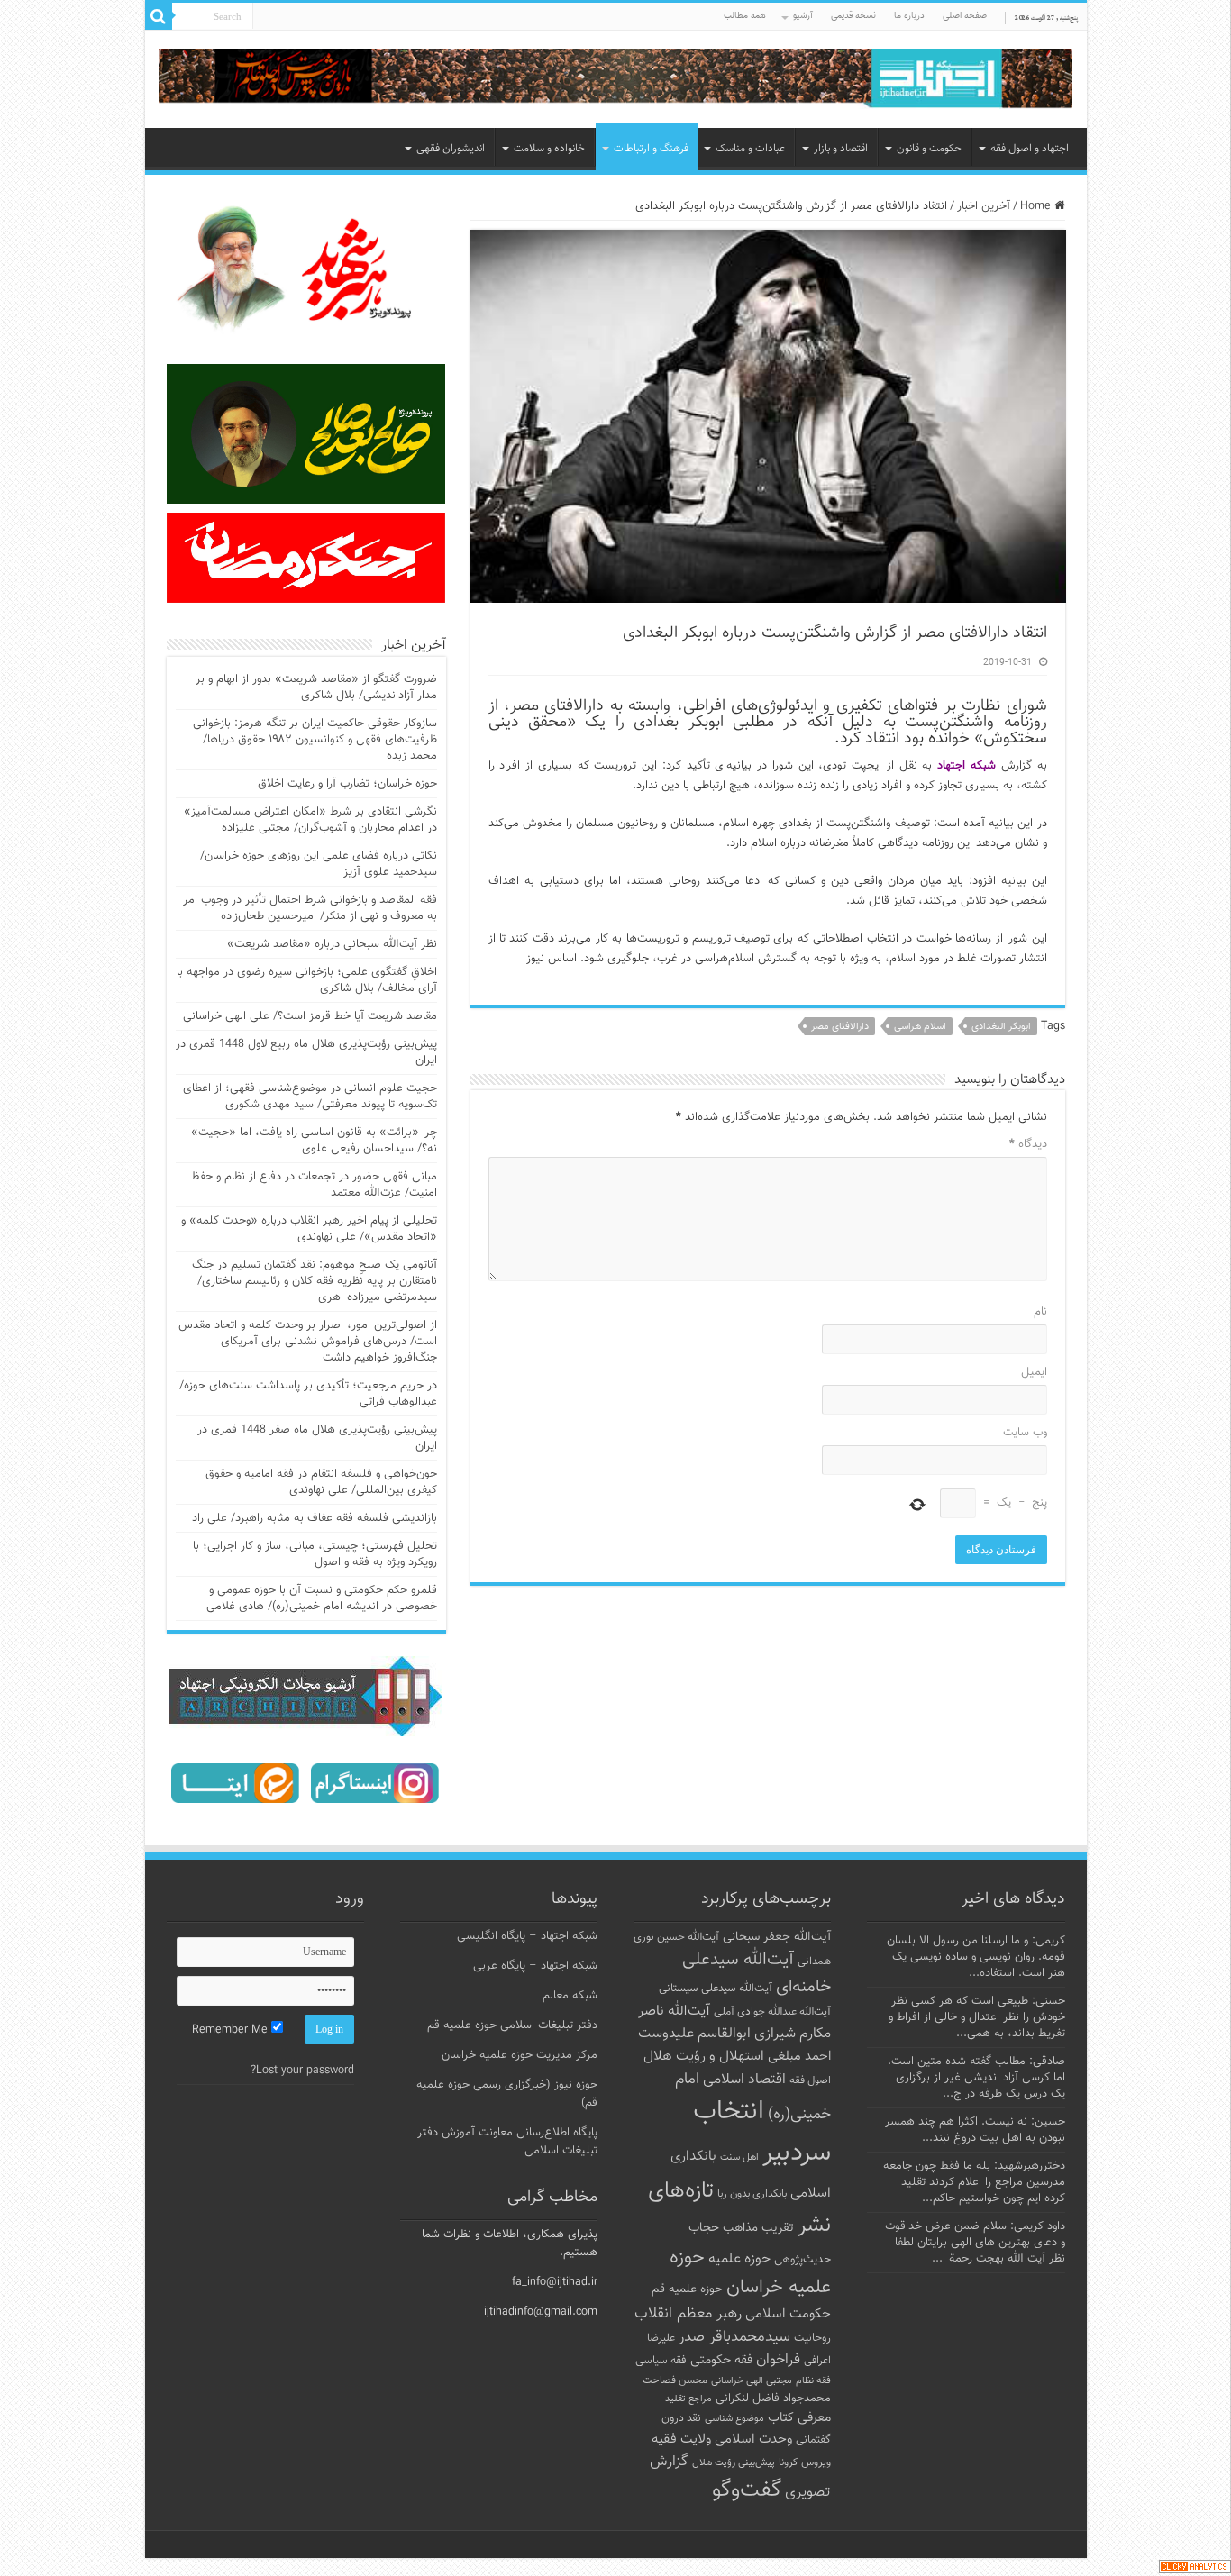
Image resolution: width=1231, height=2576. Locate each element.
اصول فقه (810, 2080)
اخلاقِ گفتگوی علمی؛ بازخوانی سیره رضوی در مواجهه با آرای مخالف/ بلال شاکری (307, 980)
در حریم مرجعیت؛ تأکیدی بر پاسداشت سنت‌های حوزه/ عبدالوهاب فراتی (308, 1394)
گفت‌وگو (747, 2490)
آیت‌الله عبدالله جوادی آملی (772, 2012)
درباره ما (909, 16)
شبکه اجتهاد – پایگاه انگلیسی (527, 1936)
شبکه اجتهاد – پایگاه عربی (535, 1966)
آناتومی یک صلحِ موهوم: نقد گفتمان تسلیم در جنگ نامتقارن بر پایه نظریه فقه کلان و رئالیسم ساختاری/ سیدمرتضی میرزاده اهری (315, 1281)
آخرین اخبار (984, 206)
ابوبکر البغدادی (1001, 1027)
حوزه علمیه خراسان (750, 2272)
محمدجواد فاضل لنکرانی (773, 2399)
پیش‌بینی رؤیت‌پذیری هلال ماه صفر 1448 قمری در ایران (317, 1438)
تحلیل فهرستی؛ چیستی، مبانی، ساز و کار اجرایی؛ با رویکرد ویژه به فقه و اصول (315, 1554)
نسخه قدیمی (853, 16)
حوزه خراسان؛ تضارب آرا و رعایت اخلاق (347, 784)
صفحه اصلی (965, 16)
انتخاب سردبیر (762, 2133)
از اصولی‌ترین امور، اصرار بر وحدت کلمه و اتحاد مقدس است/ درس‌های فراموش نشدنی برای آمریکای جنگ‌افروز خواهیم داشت (308, 1342)
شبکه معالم (570, 1996)
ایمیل (1034, 1372)
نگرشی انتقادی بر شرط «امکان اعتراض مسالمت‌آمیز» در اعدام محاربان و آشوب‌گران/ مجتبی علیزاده (310, 820)
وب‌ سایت (1025, 1433)
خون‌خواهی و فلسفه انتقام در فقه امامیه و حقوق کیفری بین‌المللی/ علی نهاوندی (321, 1482)
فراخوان (778, 2360)
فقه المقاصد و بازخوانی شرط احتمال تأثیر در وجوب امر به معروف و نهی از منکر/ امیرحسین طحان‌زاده (310, 908)
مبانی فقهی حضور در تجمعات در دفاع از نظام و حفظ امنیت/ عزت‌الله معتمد (314, 1185)
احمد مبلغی (799, 2057)
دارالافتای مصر (840, 1027)
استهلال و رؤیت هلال (704, 2056)
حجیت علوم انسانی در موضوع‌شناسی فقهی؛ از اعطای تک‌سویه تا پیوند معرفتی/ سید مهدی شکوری (310, 1097)
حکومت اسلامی (788, 2314)
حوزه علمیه (739, 2259)
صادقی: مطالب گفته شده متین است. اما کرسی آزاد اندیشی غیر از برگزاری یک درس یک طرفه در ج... (976, 2078)
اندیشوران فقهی (451, 149)
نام (1040, 1312)
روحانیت (812, 2338)
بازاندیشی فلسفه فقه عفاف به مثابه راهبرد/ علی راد (315, 1518)
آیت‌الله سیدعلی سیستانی (716, 1989)
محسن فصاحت (675, 2380)
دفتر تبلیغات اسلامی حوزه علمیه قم (512, 2025)
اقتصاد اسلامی (744, 2080)
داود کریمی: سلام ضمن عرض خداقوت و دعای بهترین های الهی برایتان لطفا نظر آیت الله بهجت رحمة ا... (975, 2243)
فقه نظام (813, 2381)
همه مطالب (745, 16)
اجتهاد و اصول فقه (1030, 149)
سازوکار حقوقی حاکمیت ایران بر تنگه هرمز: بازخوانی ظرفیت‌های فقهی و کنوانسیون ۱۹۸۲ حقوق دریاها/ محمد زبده (315, 740)
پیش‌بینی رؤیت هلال (734, 2463)
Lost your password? (302, 2071)
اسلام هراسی (920, 1027)
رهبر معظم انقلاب (688, 2314)
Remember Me (232, 2030)
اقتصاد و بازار (841, 149)
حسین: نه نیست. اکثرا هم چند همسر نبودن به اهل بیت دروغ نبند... (975, 2130)
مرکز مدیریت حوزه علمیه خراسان (520, 2055)
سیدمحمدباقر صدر (734, 2337)
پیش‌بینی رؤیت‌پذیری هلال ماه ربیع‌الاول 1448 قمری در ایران (306, 1052)
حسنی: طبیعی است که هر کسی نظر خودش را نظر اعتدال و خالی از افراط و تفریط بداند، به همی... (977, 2017)
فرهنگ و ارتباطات (651, 149)
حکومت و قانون (929, 149)
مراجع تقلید (688, 2399)
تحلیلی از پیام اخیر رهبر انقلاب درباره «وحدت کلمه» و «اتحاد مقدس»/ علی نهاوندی (309, 1229)
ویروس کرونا (805, 2462)
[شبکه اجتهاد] (616, 80)
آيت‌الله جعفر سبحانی (777, 1937)
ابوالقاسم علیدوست (694, 2034)
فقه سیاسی (661, 2361)
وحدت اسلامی (753, 2439)
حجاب (704, 2228)
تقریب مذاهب (758, 2228)
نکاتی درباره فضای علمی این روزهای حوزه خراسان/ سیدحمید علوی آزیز (319, 864)
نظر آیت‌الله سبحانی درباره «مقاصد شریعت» (332, 944)
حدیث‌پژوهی (802, 2260)
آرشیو (803, 16)
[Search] (159, 16)
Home (1037, 206)
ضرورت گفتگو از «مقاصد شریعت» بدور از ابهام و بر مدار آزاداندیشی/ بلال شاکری (316, 687)
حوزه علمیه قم (687, 2289)
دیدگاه (1028, 1144)
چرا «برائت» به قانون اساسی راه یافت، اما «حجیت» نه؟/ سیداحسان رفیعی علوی (314, 1141)
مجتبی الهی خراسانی (752, 2381)
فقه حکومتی (721, 2360)
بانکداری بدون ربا (752, 2194)
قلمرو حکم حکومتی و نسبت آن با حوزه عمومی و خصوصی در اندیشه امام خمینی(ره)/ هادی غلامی (322, 1598)
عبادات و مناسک (750, 149)
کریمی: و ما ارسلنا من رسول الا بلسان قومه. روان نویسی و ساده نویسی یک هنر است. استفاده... (976, 1957)
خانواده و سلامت (549, 149)
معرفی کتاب (799, 2418)
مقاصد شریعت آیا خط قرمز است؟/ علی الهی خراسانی (310, 1016)
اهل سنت (739, 2157)
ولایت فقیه (681, 2439)
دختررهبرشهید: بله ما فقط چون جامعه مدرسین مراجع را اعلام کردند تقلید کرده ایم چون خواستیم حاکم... (974, 2182)
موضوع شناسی (734, 2419)
